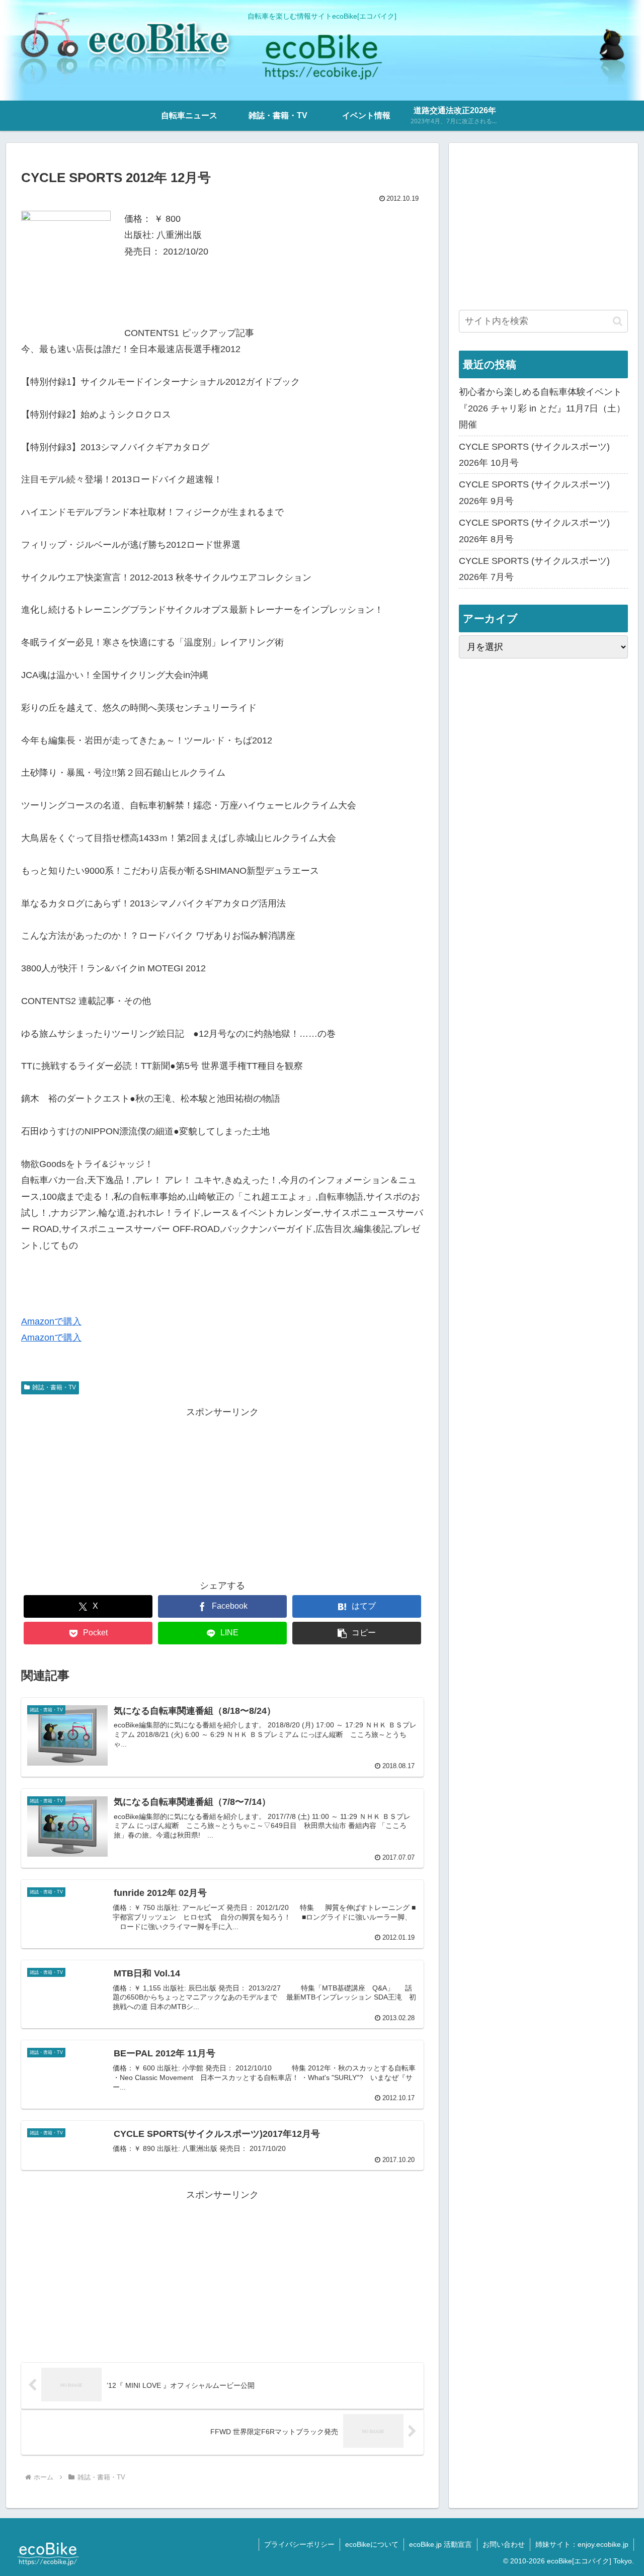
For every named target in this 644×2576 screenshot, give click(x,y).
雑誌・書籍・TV (54, 1387)
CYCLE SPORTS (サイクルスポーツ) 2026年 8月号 (534, 531)
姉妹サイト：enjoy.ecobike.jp (582, 2544)
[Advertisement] (222, 1490)
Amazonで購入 (51, 1321)
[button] (357, 1633)
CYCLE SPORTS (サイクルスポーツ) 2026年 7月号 (534, 569)
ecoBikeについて (372, 2544)
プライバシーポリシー (299, 2544)
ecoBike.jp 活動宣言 (440, 2544)
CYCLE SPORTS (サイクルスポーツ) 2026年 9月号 (534, 492)
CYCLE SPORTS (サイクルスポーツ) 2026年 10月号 (534, 455)
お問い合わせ (504, 2544)
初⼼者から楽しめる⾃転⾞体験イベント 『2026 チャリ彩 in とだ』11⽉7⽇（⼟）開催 (542, 408)
